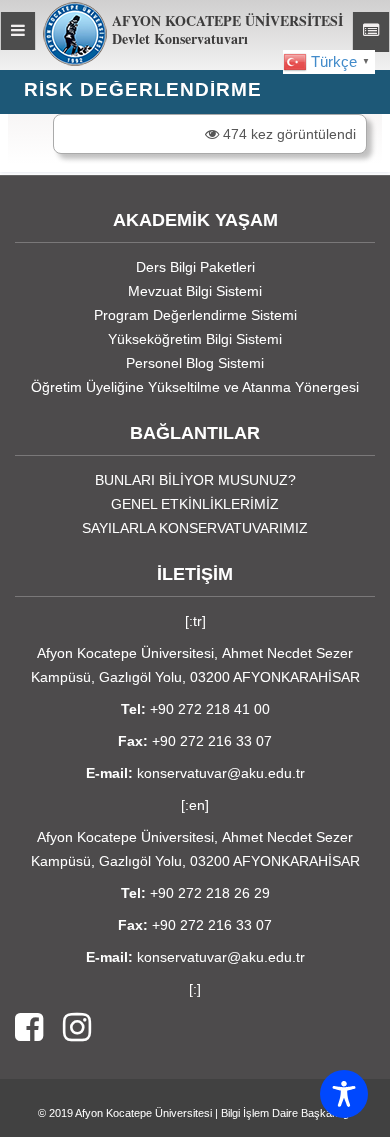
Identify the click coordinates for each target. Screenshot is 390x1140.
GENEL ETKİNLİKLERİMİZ (195, 504)
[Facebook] (29, 1028)
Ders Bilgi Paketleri (195, 267)
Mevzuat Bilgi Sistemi (195, 291)
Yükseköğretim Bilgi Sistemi (195, 339)
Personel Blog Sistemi (195, 363)
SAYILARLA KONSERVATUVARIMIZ (195, 528)
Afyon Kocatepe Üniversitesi (143, 1113)
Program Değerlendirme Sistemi (195, 315)
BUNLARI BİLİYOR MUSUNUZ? (195, 480)
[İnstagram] (67, 1028)
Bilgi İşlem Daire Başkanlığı (286, 1113)
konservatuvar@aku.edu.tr (221, 773)
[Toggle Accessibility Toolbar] (344, 1094)
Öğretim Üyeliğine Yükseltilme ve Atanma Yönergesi (195, 387)
